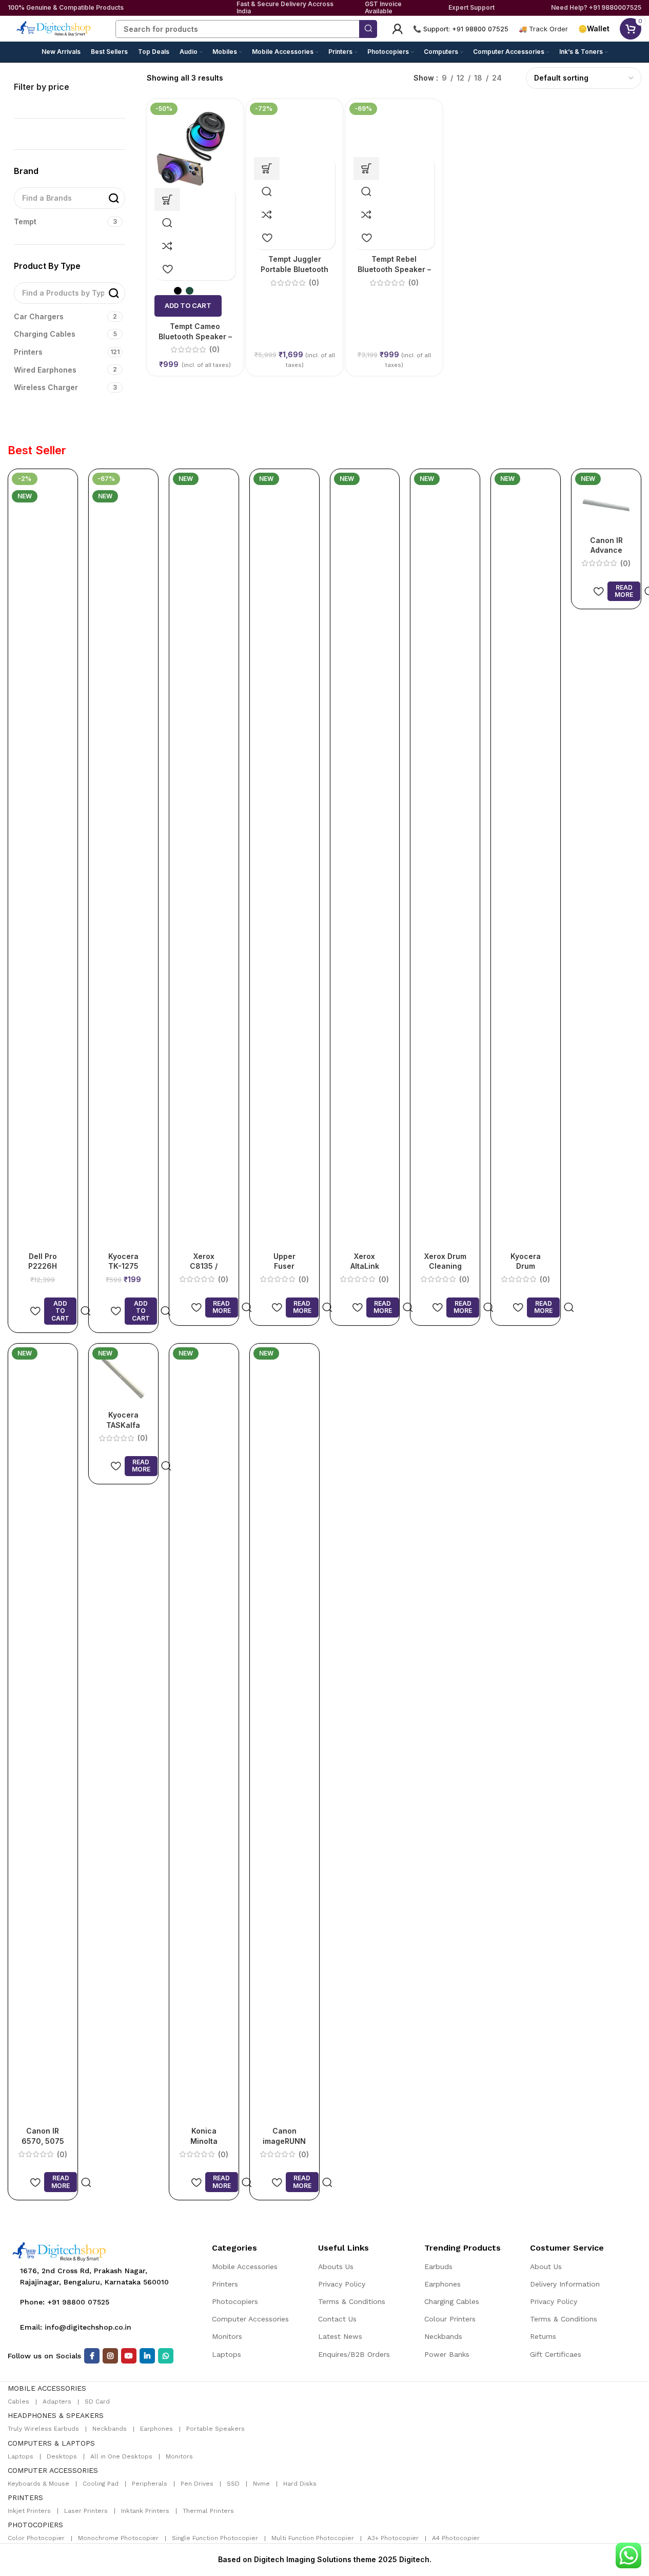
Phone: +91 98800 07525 (65, 2302)
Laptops (227, 2354)
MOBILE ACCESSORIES (47, 2388)
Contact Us (337, 2319)
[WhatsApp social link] (166, 2356)
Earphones (443, 2284)
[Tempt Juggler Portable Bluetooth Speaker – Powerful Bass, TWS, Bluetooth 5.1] (294, 131)
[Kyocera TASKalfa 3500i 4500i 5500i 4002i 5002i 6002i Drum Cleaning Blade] (123, 1377)
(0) (414, 283)
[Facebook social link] (92, 2356)
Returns (543, 2336)
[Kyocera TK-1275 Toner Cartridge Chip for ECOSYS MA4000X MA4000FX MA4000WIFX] (123, 860)
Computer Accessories (250, 2319)
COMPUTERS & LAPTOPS (51, 2443)
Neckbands (443, 2336)
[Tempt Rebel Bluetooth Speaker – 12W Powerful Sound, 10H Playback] (394, 131)
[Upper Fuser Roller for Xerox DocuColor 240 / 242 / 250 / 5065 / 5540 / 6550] (284, 860)
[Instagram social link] (110, 2356)
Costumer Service (567, 2248)
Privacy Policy (342, 2284)
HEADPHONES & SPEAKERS (56, 2415)
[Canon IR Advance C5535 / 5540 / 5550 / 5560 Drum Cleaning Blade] (606, 503)
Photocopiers (235, 2301)
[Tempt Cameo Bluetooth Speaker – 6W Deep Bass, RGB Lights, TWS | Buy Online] (195, 147)
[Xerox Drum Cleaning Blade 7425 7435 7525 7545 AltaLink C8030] (445, 860)
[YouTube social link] (129, 2356)
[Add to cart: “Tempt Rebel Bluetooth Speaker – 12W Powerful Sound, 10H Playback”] (366, 169)
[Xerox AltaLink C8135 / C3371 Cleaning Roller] (365, 860)
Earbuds (438, 2267)
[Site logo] (54, 28)
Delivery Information (565, 2284)
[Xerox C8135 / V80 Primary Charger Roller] (204, 860)
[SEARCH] (368, 29)
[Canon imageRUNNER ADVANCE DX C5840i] (284, 1736)
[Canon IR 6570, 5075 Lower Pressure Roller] (43, 1736)
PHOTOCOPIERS (35, 2525)
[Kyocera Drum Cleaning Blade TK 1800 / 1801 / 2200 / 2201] (526, 860)
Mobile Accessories (245, 2267)
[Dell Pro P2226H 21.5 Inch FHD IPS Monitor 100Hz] (43, 860)
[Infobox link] (543, 29)
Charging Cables (452, 2301)
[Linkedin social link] (147, 2356)
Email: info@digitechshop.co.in (76, 2327)
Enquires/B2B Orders (354, 2354)
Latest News (340, 2336)
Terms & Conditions (352, 2301)
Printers (225, 2284)
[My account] (398, 29)
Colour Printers (450, 2319)
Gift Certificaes (556, 2354)
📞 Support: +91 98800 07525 (461, 29)
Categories (234, 2248)
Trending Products (463, 2248)
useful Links (343, 2248)
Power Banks (447, 2354)
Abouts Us (336, 2267)
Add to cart (188, 305)
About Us (546, 2267)
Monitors (227, 2336)
